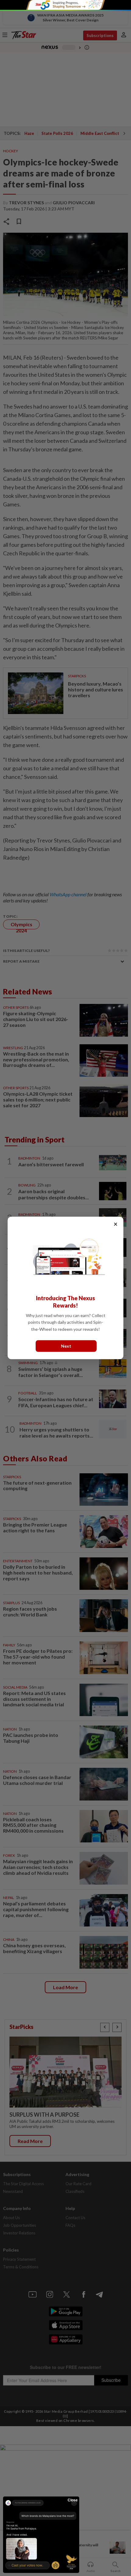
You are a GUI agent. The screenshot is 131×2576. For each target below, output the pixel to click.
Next (66, 1346)
